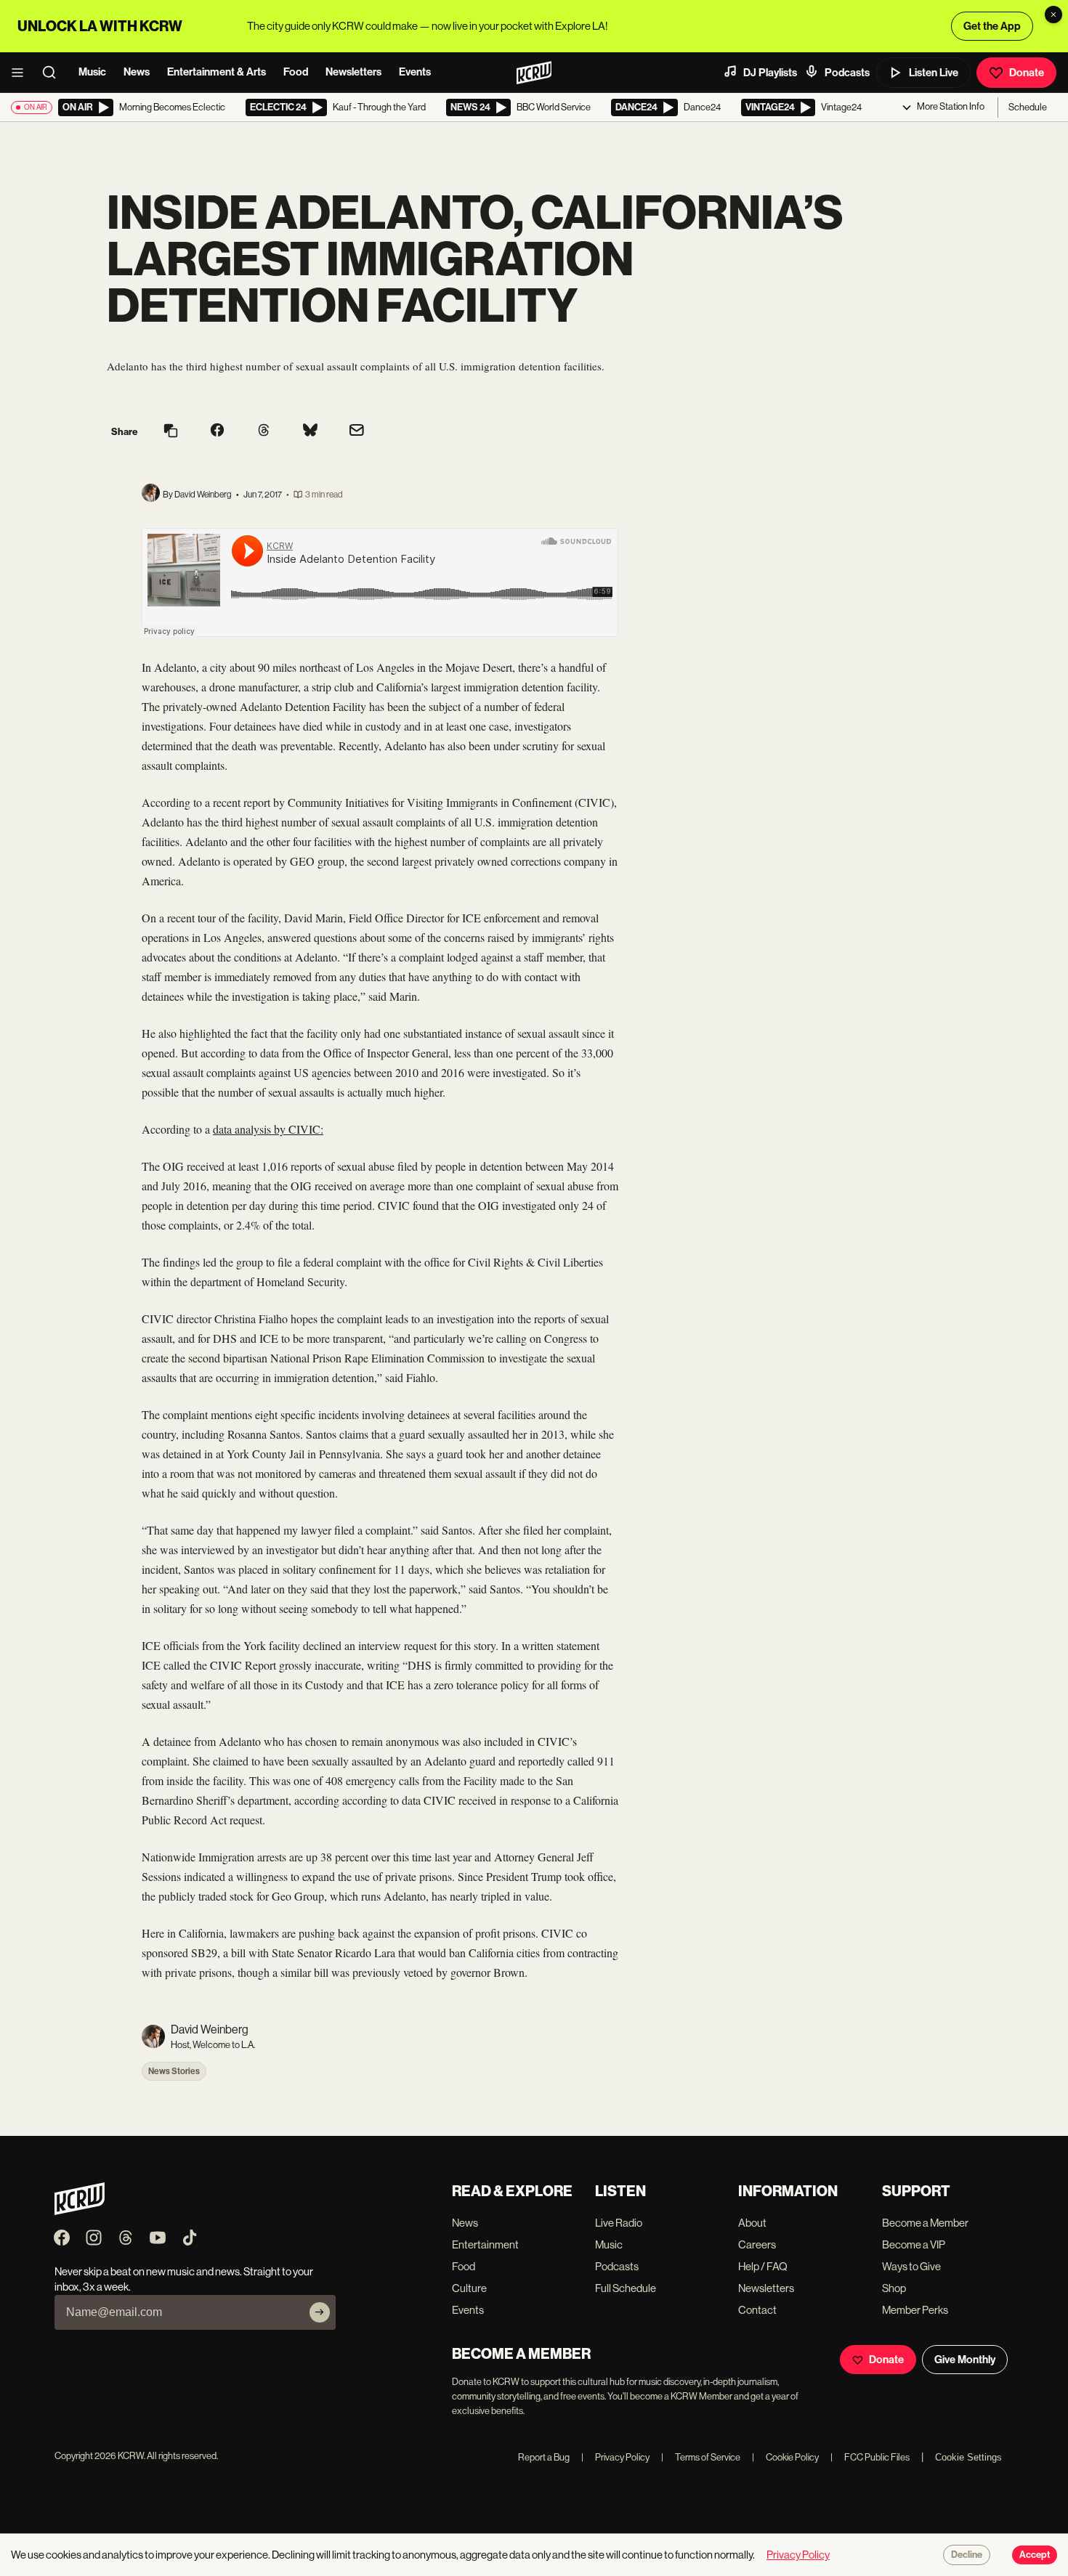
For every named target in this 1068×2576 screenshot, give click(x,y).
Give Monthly (965, 2360)
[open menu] (22, 73)
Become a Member (925, 2223)
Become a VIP (914, 2244)
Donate (1027, 73)
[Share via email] (357, 432)
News (137, 72)
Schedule (1028, 107)
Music (92, 72)
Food (296, 72)
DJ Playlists (770, 73)
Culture (469, 2288)
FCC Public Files (870, 2457)
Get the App (992, 26)
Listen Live (934, 73)
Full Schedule (626, 2288)
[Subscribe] (320, 2312)
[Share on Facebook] (217, 431)
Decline (967, 2555)
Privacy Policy (615, 2457)
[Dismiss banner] (1053, 15)
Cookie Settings (968, 2457)
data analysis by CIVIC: (268, 1129)
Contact (757, 2310)
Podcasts (847, 73)
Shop (894, 2288)
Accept (1035, 2555)
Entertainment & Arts (217, 72)
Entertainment (485, 2244)
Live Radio (619, 2223)
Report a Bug (544, 2457)
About (752, 2223)
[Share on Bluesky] (310, 431)
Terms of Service (701, 2457)
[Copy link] (171, 432)
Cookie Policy (785, 2457)
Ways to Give (911, 2266)
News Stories (174, 2071)
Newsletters (353, 72)
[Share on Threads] (264, 431)
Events (415, 72)
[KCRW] (80, 2211)
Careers (757, 2244)
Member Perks (915, 2310)
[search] (54, 73)
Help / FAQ (763, 2266)
